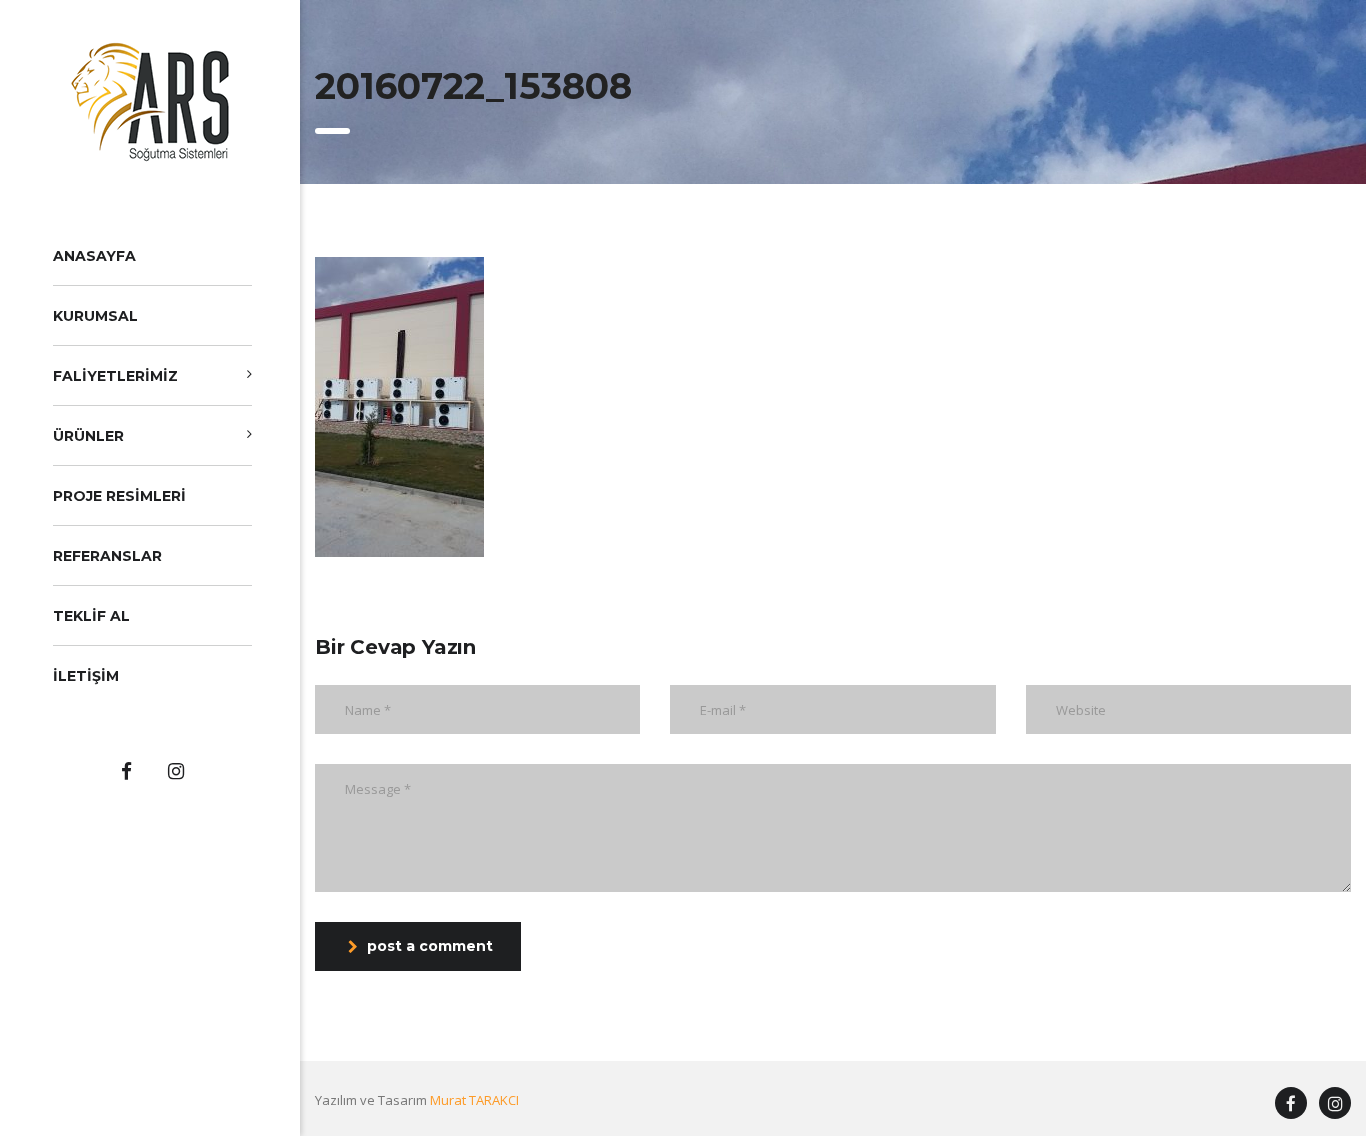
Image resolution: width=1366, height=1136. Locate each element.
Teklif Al (91, 616)
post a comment (430, 946)
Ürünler (88, 436)
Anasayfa (94, 256)
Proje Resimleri (119, 496)
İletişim (86, 676)
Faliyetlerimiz (115, 376)
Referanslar (107, 556)
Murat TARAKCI (474, 1100)
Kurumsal (95, 316)
